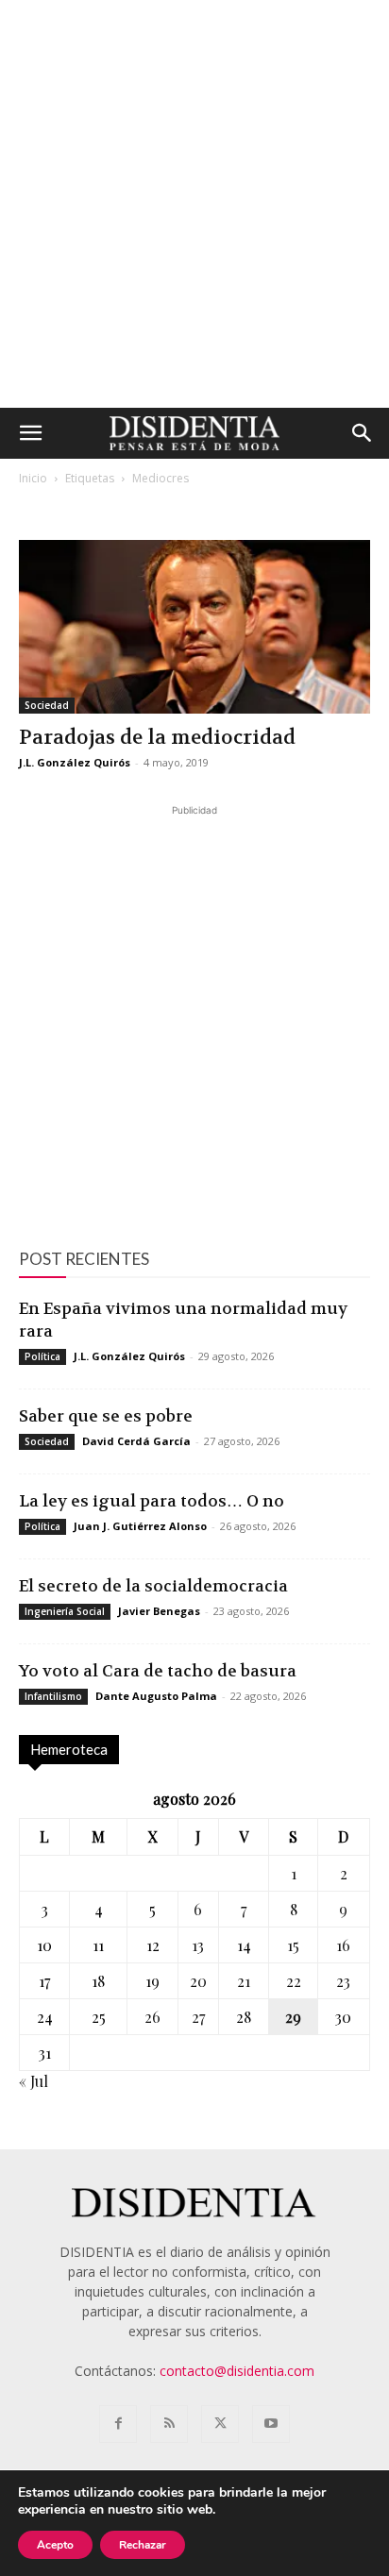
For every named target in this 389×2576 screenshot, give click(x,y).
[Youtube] (271, 2424)
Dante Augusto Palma (156, 1696)
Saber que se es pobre (106, 1416)
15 (293, 1945)
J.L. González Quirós (75, 762)
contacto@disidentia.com (237, 2371)
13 (198, 1945)
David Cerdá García (136, 1441)
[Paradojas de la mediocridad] (194, 627)
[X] (220, 2424)
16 (343, 1945)
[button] (30, 433)
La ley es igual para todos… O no (152, 1501)
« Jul (34, 2081)
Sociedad (47, 705)
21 (244, 1981)
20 (198, 1981)
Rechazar (143, 2545)
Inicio (33, 478)
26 (152, 2017)
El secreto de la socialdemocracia (153, 1586)
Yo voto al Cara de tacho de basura (158, 1671)
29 (293, 2017)
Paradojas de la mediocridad (157, 738)
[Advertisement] (194, 204)
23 (343, 1981)
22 (294, 1981)
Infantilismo (53, 1696)
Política (42, 1356)
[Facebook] (118, 2424)
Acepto (55, 2545)
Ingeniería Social (65, 1611)
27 (198, 2017)
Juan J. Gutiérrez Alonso (140, 1526)
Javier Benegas (159, 1611)
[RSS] (169, 2424)
